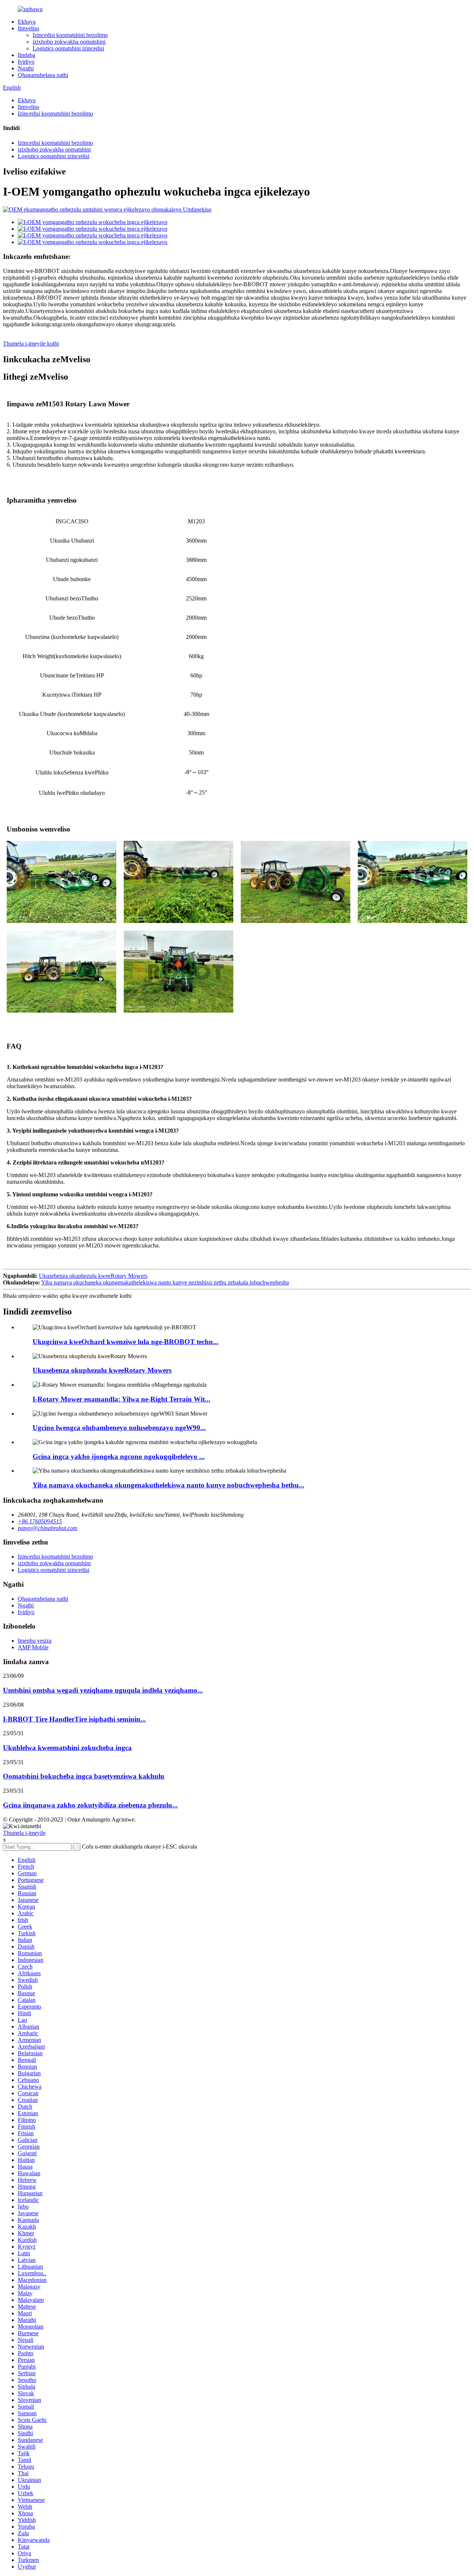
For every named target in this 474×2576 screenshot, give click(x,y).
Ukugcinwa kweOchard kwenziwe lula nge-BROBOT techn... (126, 1342)
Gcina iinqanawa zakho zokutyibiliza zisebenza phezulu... (90, 1805)
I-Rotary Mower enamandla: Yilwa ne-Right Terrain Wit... (121, 1399)
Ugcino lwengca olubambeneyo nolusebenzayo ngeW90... (119, 1428)
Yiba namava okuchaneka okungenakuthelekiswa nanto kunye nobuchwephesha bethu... (168, 1485)
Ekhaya (27, 22)
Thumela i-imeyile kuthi (31, 344)
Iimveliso (29, 28)
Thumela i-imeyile (24, 1833)
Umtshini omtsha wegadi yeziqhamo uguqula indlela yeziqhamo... (103, 1690)
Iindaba (26, 55)
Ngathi (26, 68)
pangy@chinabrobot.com (48, 1528)
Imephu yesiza (35, 1641)
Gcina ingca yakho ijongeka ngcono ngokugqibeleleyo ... (119, 1457)
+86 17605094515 (40, 1521)
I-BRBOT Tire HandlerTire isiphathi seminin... (74, 1719)
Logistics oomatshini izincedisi (68, 48)
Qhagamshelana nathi (43, 75)
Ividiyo (26, 62)
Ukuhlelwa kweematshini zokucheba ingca (67, 1748)
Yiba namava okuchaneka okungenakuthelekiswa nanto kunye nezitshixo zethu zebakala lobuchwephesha (165, 1282)
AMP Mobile (33, 1647)
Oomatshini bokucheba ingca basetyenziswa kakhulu (84, 1776)
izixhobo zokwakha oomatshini (69, 42)
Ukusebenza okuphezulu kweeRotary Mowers (93, 1276)
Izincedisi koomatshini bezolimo (70, 35)
